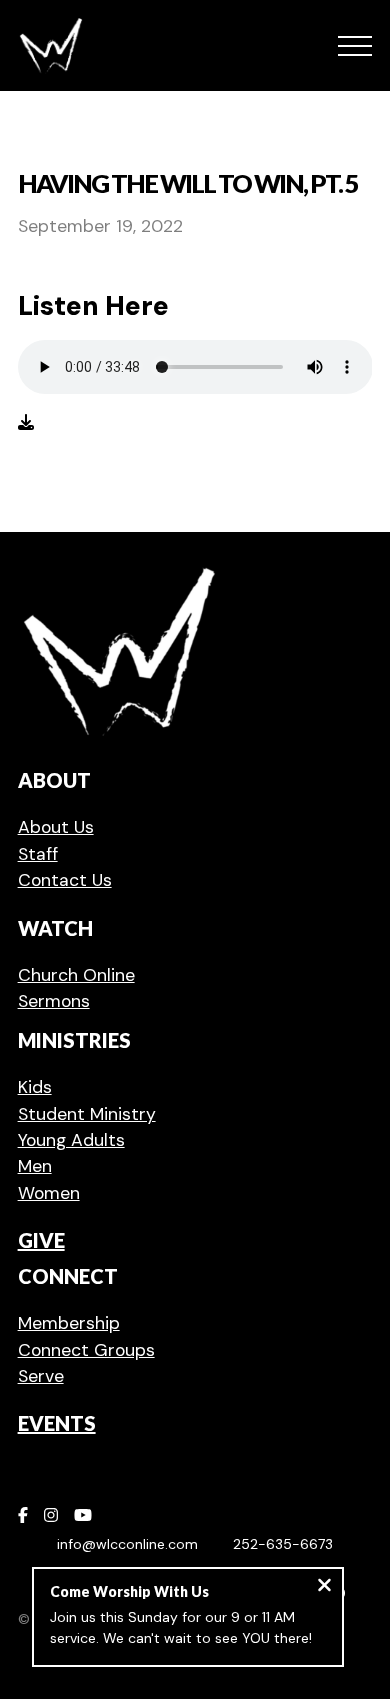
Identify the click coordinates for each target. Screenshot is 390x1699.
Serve (41, 1376)
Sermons (54, 1001)
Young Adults (71, 1140)
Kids (35, 1087)
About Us (56, 827)
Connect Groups (86, 1350)
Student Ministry (87, 1114)
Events (57, 1423)
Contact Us (65, 880)
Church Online (76, 975)
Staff (38, 854)
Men (35, 1166)
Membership (69, 1323)
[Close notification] (324, 1587)
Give (41, 1240)
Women (49, 1193)
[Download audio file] (26, 423)
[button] (355, 46)
